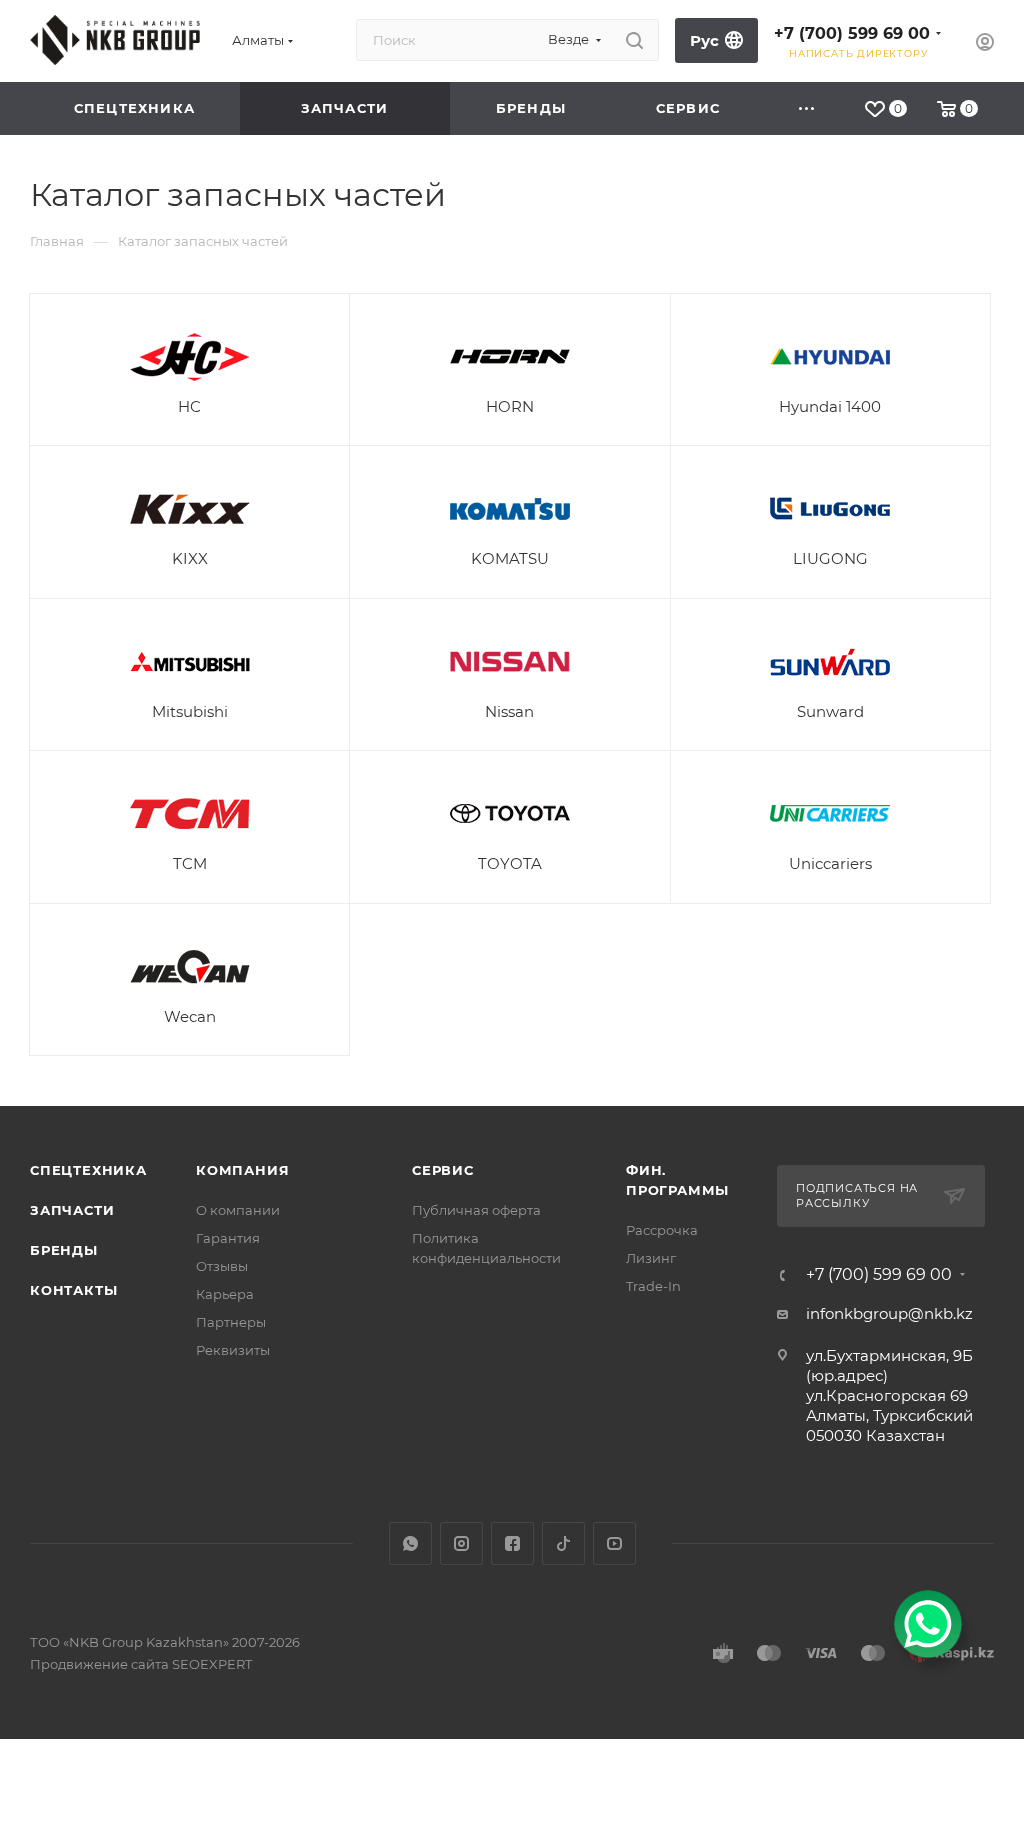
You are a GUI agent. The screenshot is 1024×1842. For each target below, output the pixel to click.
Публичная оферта (476, 1210)
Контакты (73, 1290)
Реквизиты (233, 1350)
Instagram (461, 1543)
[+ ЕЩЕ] (807, 108)
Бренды (64, 1250)
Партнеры (231, 1322)
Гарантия (228, 1238)
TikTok (563, 1543)
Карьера (225, 1294)
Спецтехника (88, 1170)
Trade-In (653, 1286)
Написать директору (858, 53)
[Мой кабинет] (985, 44)
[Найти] (634, 40)
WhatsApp (410, 1543)
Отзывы (222, 1266)
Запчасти (72, 1210)
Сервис (443, 1170)
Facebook (512, 1543)
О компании (238, 1210)
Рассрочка (662, 1230)
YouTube (614, 1543)
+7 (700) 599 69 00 (852, 33)
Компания (242, 1170)
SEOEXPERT (212, 1664)
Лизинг (651, 1258)
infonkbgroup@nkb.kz (889, 1313)
